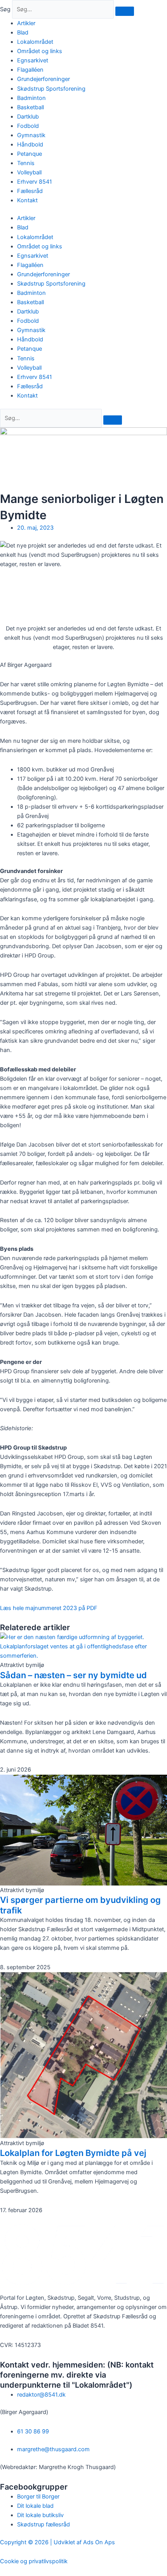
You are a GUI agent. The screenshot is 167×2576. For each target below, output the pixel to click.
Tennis (26, 163)
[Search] (113, 420)
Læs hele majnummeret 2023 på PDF (49, 1608)
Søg (5, 9)
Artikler (26, 23)
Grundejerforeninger (43, 79)
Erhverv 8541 (35, 182)
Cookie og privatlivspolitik (34, 2561)
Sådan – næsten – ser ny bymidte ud (73, 1675)
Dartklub (28, 117)
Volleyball (29, 172)
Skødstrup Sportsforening (51, 89)
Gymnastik (31, 135)
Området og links (40, 51)
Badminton (31, 98)
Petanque (30, 154)
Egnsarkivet (33, 60)
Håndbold (30, 145)
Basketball (30, 107)
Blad (23, 33)
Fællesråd (30, 191)
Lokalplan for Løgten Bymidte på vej (73, 2153)
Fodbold (28, 126)
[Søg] (125, 11)
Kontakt (27, 200)
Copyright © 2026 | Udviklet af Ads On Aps (57, 2542)
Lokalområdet (35, 42)
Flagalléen (30, 70)
